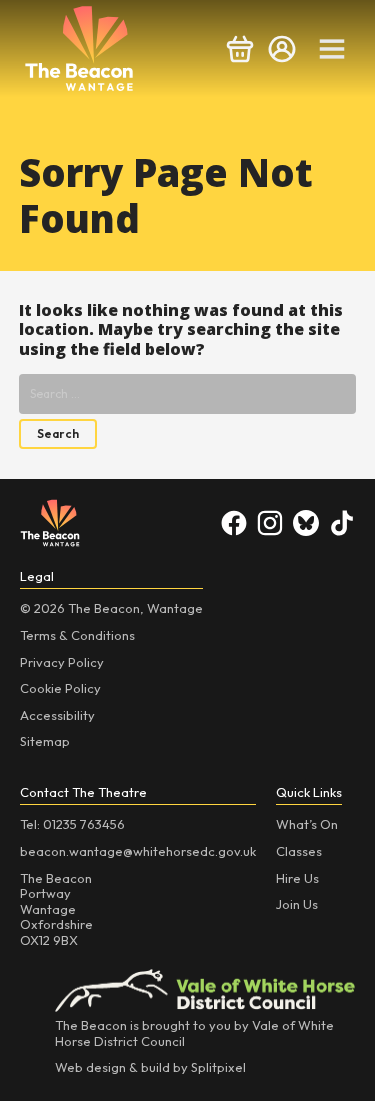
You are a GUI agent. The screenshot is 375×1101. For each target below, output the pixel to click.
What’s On (307, 824)
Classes (299, 851)
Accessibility (57, 715)
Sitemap (45, 741)
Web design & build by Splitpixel (150, 1067)
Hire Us (297, 878)
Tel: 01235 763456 (72, 824)
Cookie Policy (60, 688)
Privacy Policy (62, 662)
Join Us (297, 904)
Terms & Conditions (77, 635)
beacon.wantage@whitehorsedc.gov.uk (138, 851)
